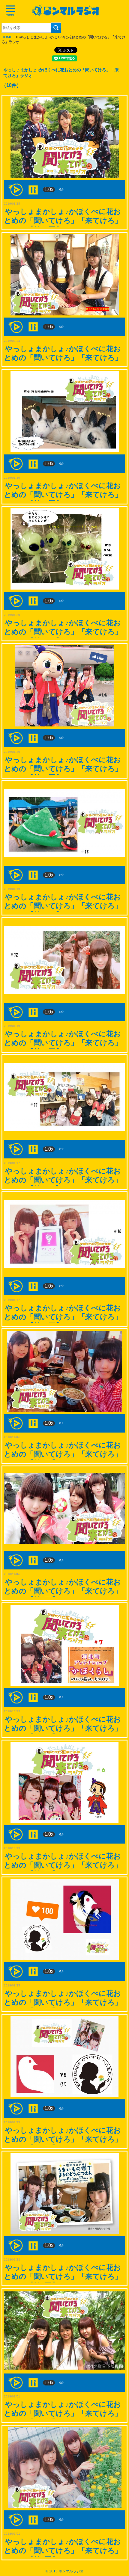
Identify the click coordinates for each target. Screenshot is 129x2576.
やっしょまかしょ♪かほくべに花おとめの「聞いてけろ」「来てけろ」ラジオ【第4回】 (63, 2139)
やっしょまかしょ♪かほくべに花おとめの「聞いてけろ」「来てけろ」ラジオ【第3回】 (63, 2276)
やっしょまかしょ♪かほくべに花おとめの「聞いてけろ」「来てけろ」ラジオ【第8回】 (63, 1591)
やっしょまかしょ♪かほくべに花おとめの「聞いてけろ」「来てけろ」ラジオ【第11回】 (63, 1180)
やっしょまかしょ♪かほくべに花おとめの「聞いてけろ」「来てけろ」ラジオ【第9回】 (63, 1454)
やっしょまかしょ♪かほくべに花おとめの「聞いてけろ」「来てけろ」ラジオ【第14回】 (63, 769)
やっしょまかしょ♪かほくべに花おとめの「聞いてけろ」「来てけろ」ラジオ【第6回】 (63, 1865)
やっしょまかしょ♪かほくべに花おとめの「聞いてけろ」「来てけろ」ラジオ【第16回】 (63, 494)
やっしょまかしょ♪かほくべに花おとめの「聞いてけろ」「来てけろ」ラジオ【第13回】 (63, 906)
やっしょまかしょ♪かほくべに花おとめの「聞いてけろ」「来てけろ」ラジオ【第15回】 (63, 632)
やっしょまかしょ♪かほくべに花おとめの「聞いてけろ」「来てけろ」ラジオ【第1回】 (63, 2550)
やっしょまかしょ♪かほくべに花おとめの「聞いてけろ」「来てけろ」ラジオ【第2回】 (63, 2413)
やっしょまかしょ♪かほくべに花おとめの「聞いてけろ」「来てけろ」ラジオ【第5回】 (63, 2002)
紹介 (61, 190)
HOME (7, 37)
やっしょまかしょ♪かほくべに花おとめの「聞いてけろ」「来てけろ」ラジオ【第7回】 (63, 1728)
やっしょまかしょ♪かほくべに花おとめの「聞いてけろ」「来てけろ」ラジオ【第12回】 (63, 1043)
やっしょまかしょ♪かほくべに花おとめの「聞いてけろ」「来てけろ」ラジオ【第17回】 (63, 358)
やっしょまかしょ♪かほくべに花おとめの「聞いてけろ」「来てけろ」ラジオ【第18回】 (63, 220)
